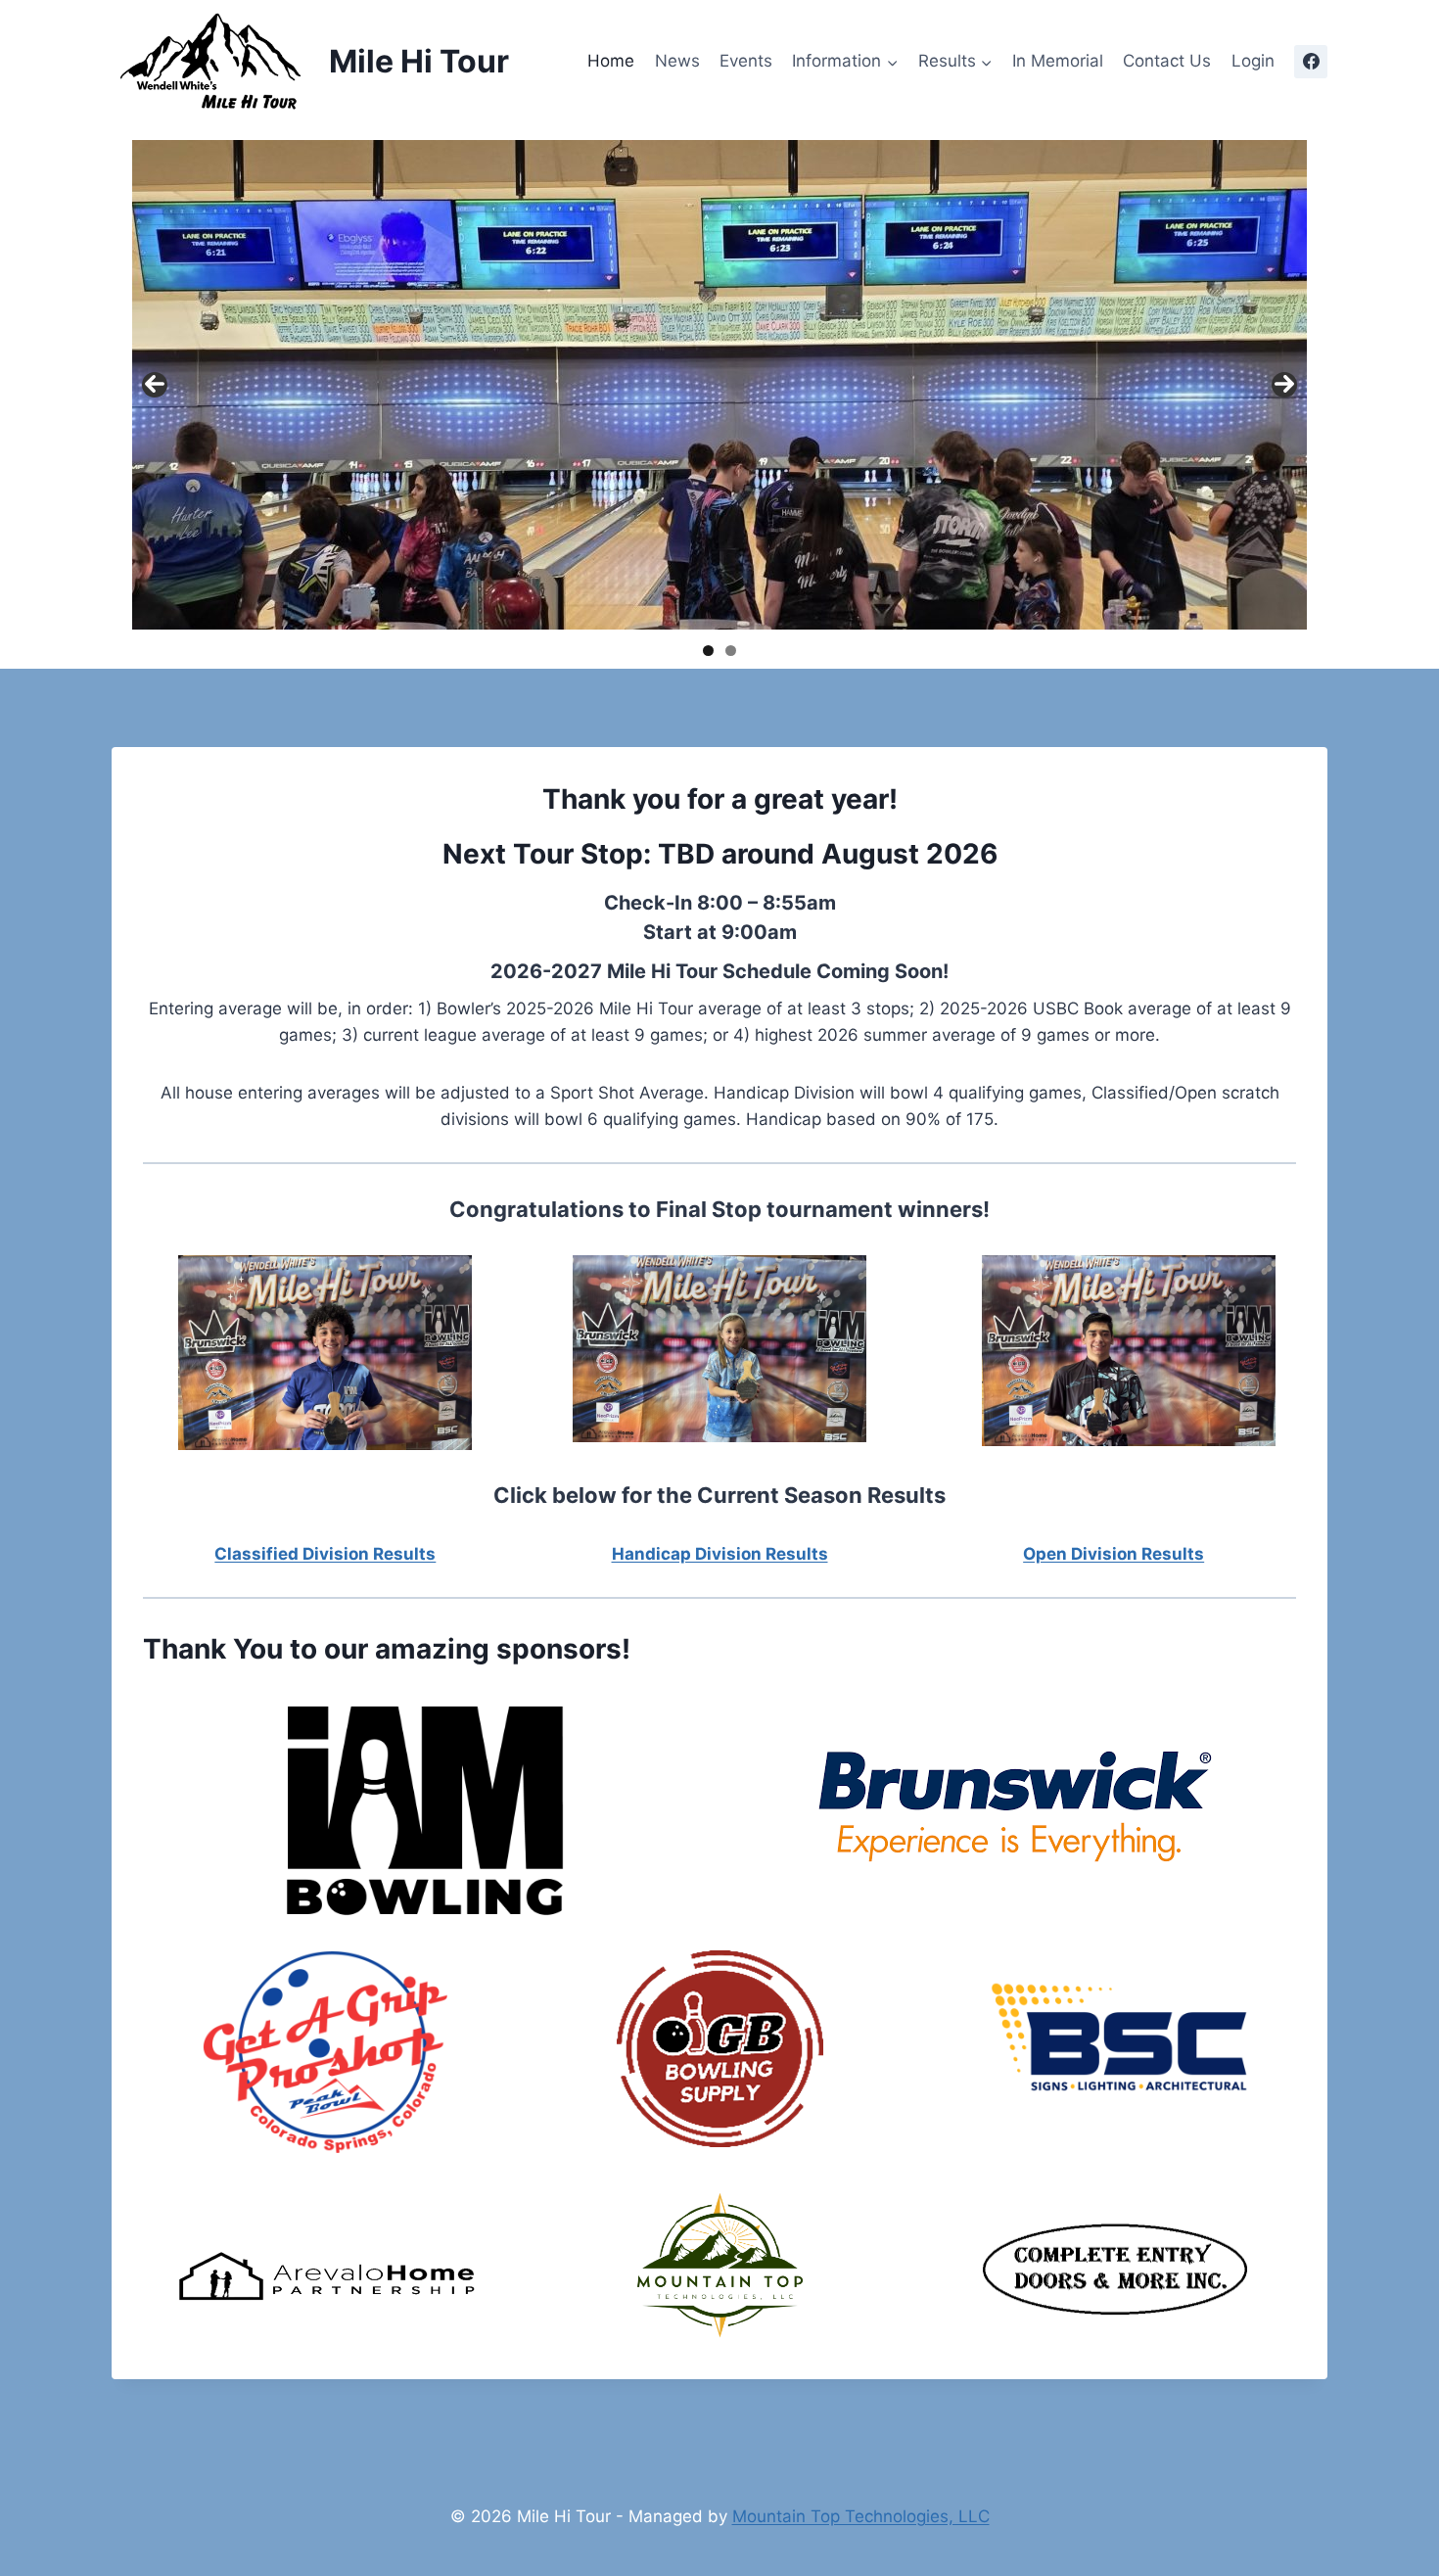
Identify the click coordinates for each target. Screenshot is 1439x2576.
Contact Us (1167, 61)
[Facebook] (1311, 62)
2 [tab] (731, 651)
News (677, 61)
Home (611, 61)
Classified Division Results (325, 1554)
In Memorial (1058, 61)
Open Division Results (1114, 1554)
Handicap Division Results (720, 1554)
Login (1253, 61)
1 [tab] (708, 651)
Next (1284, 385)
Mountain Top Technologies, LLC (861, 2516)
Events (746, 61)
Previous (155, 385)
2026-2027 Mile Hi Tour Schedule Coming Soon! (719, 971)
